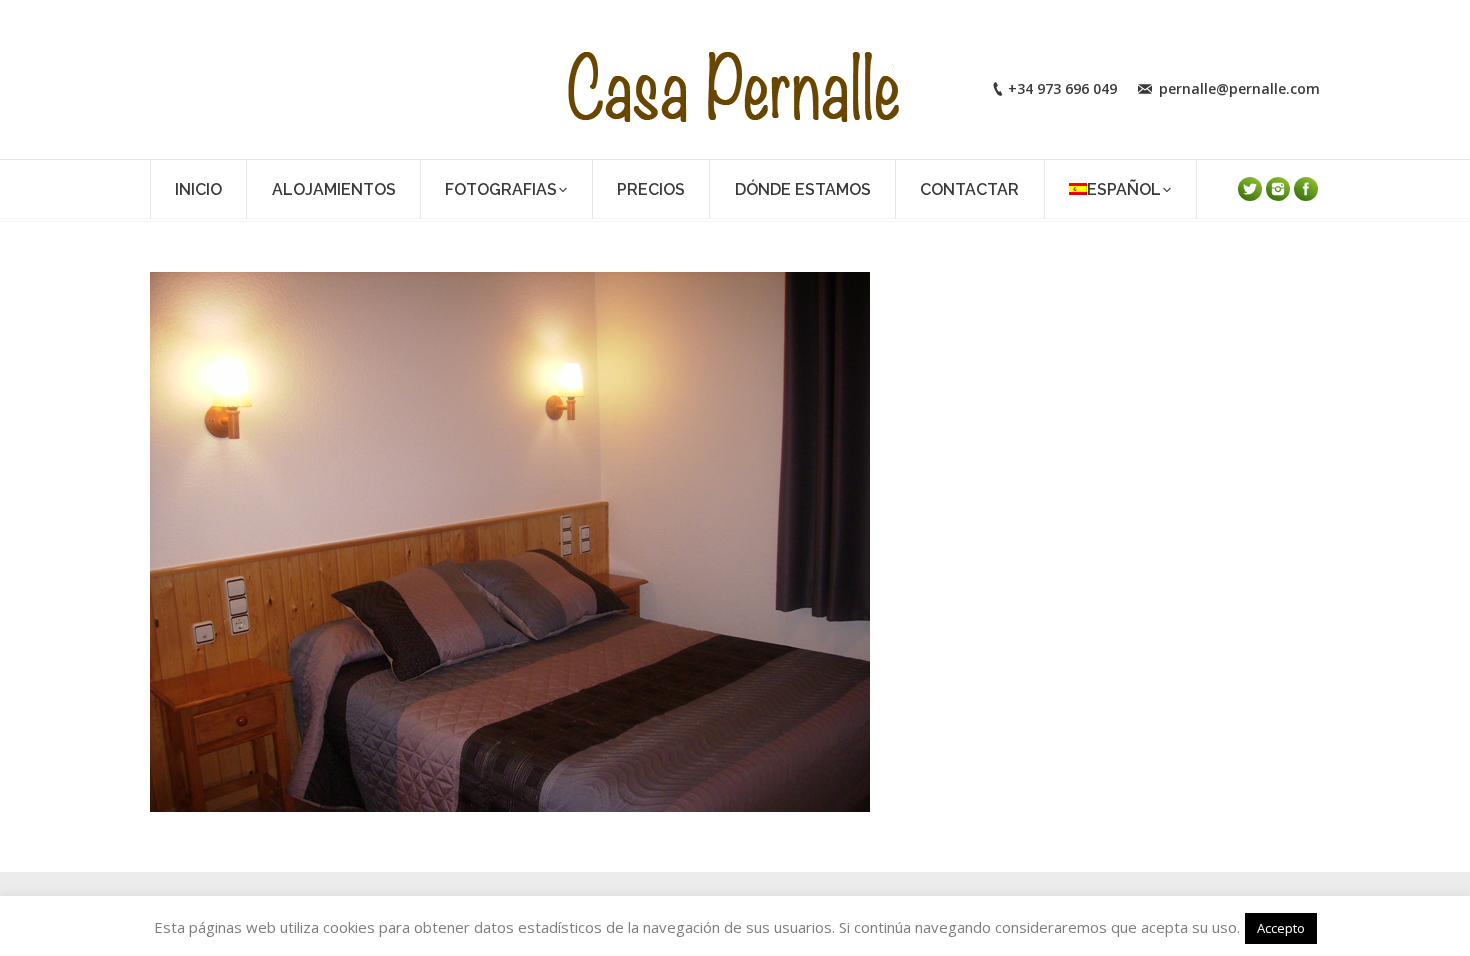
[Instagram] (1278, 189)
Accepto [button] (1281, 928)
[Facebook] (1306, 189)
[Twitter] (1250, 189)
